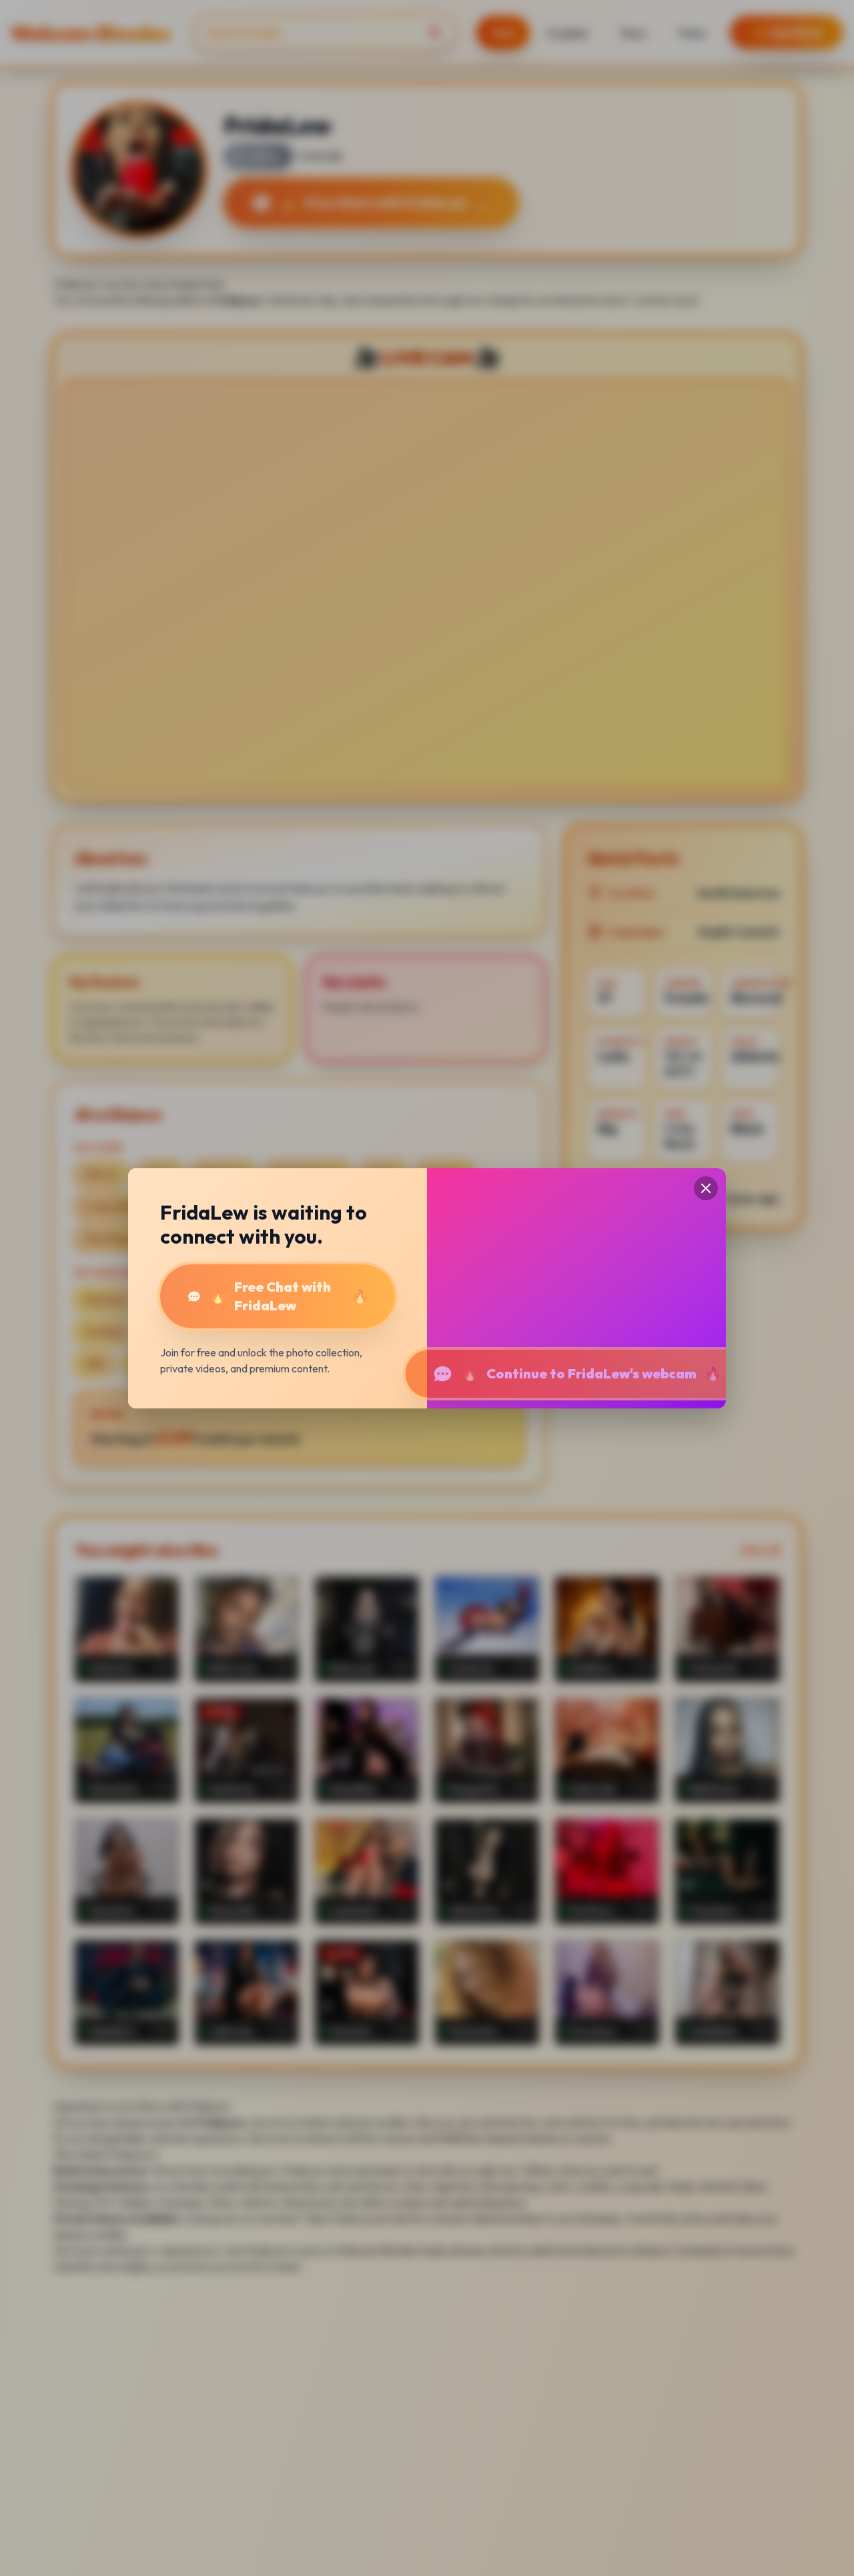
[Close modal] (706, 1188)
